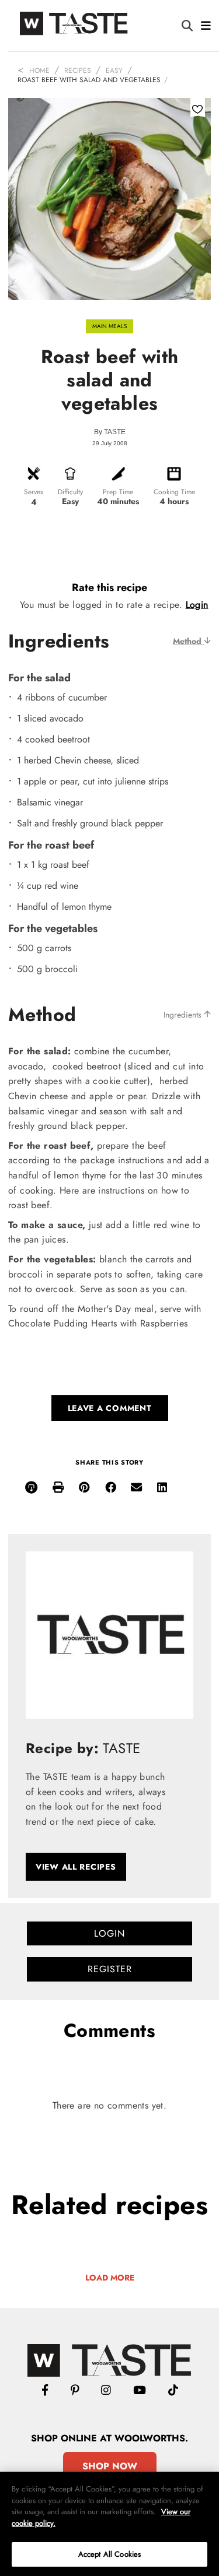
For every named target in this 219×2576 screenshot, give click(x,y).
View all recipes (76, 1867)
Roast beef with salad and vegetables (89, 80)
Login (197, 605)
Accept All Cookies (109, 2554)
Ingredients (184, 1015)
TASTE (115, 432)
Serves (34, 492)
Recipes (78, 71)
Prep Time (118, 492)
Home (39, 71)
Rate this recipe (109, 587)
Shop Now (110, 2466)
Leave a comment (110, 1408)
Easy (114, 71)
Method (188, 641)
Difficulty (70, 492)
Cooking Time (174, 492)
